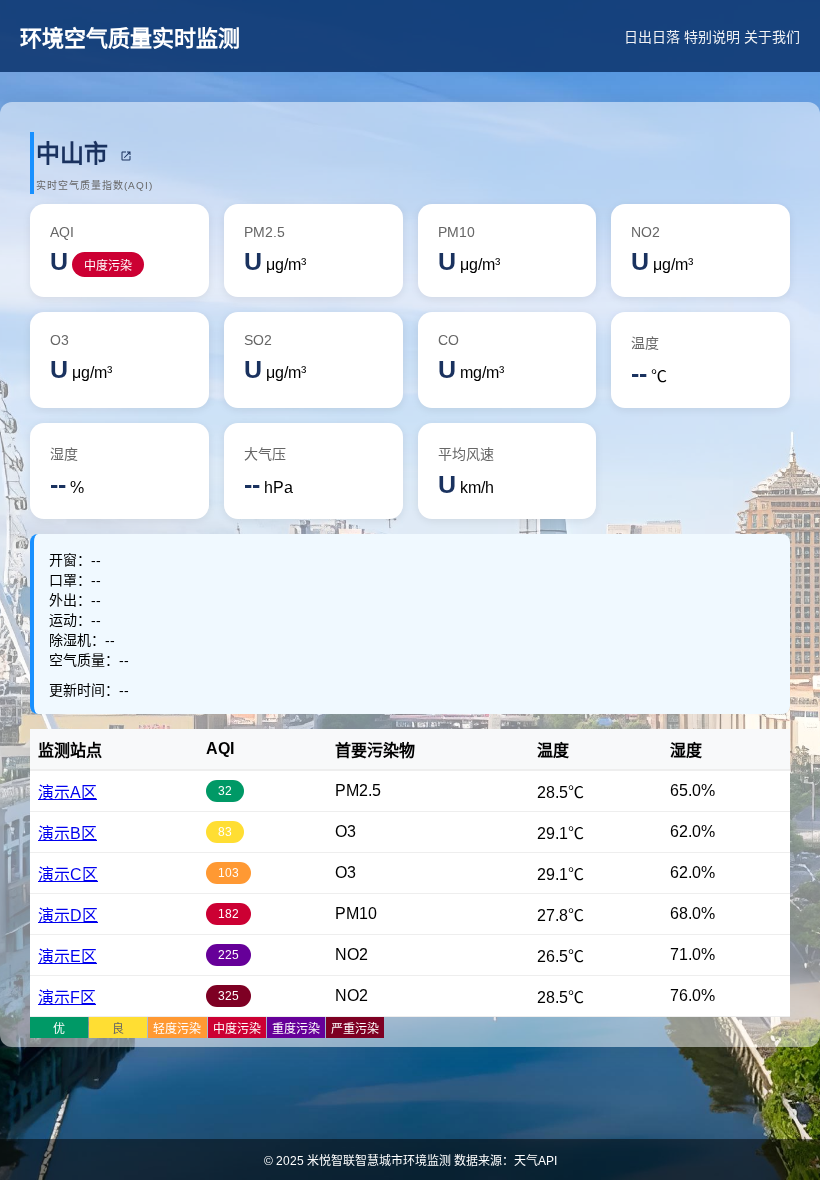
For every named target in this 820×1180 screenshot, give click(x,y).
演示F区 (67, 997)
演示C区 (68, 874)
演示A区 (67, 792)
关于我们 (772, 37)
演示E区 (67, 956)
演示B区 (67, 833)
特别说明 (712, 37)
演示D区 (68, 915)
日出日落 (652, 37)
